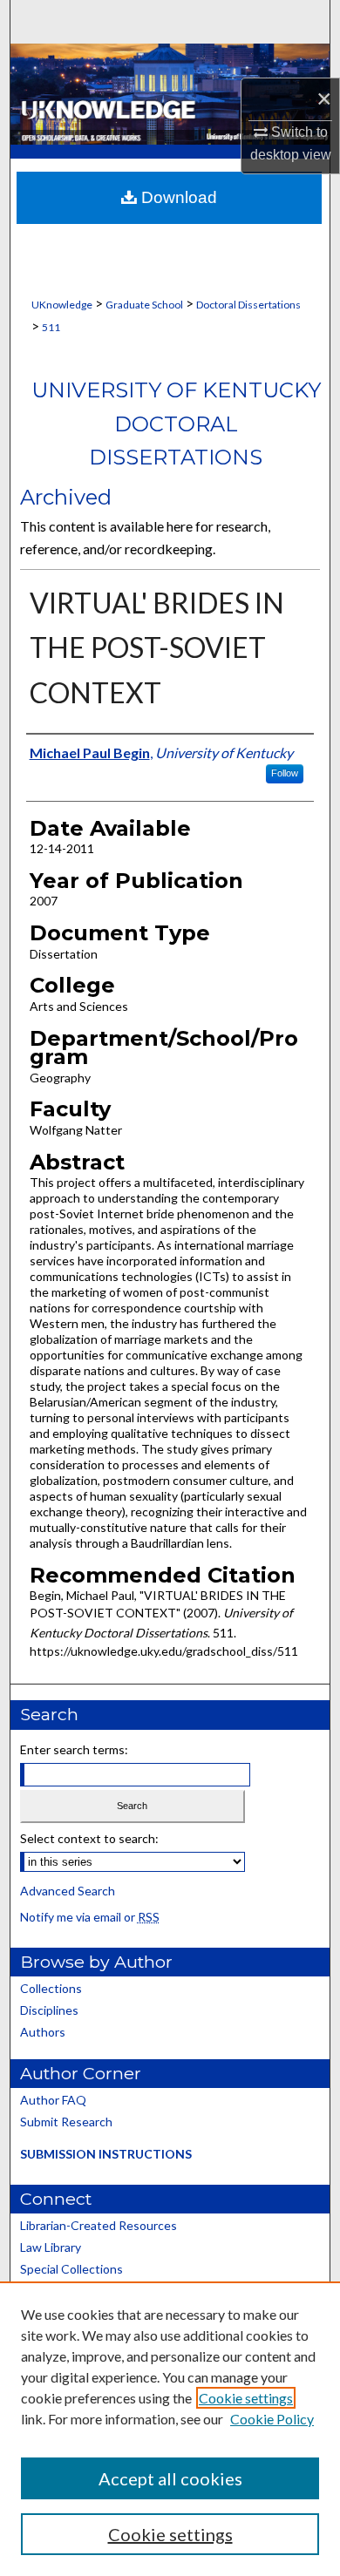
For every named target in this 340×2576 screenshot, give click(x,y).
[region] (170, 2429)
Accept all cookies (170, 2478)
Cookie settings (246, 2398)
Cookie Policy (272, 2419)
